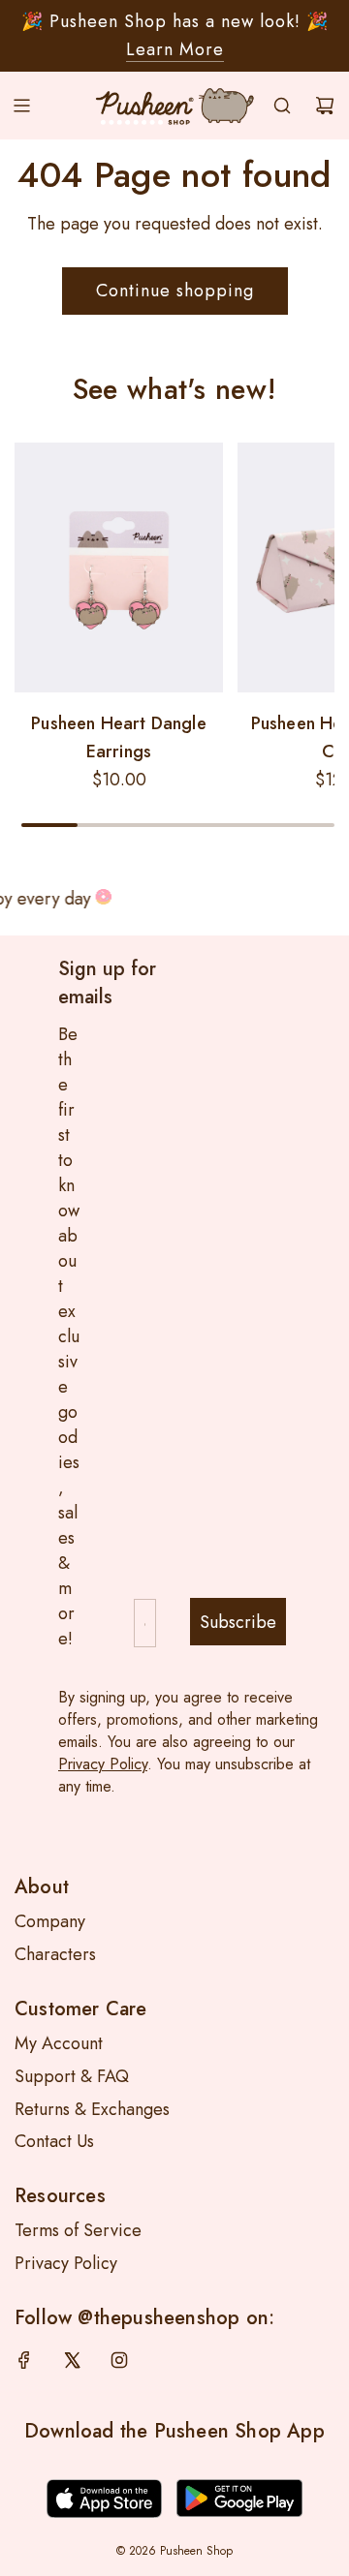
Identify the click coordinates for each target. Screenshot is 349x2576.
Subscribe (238, 1622)
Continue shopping (175, 291)
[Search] (282, 106)
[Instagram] (119, 2360)
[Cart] (325, 106)
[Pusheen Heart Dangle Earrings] (119, 567)
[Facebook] (24, 2360)
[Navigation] (21, 106)
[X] (72, 2360)
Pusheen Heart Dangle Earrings (119, 737)
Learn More (175, 49)
